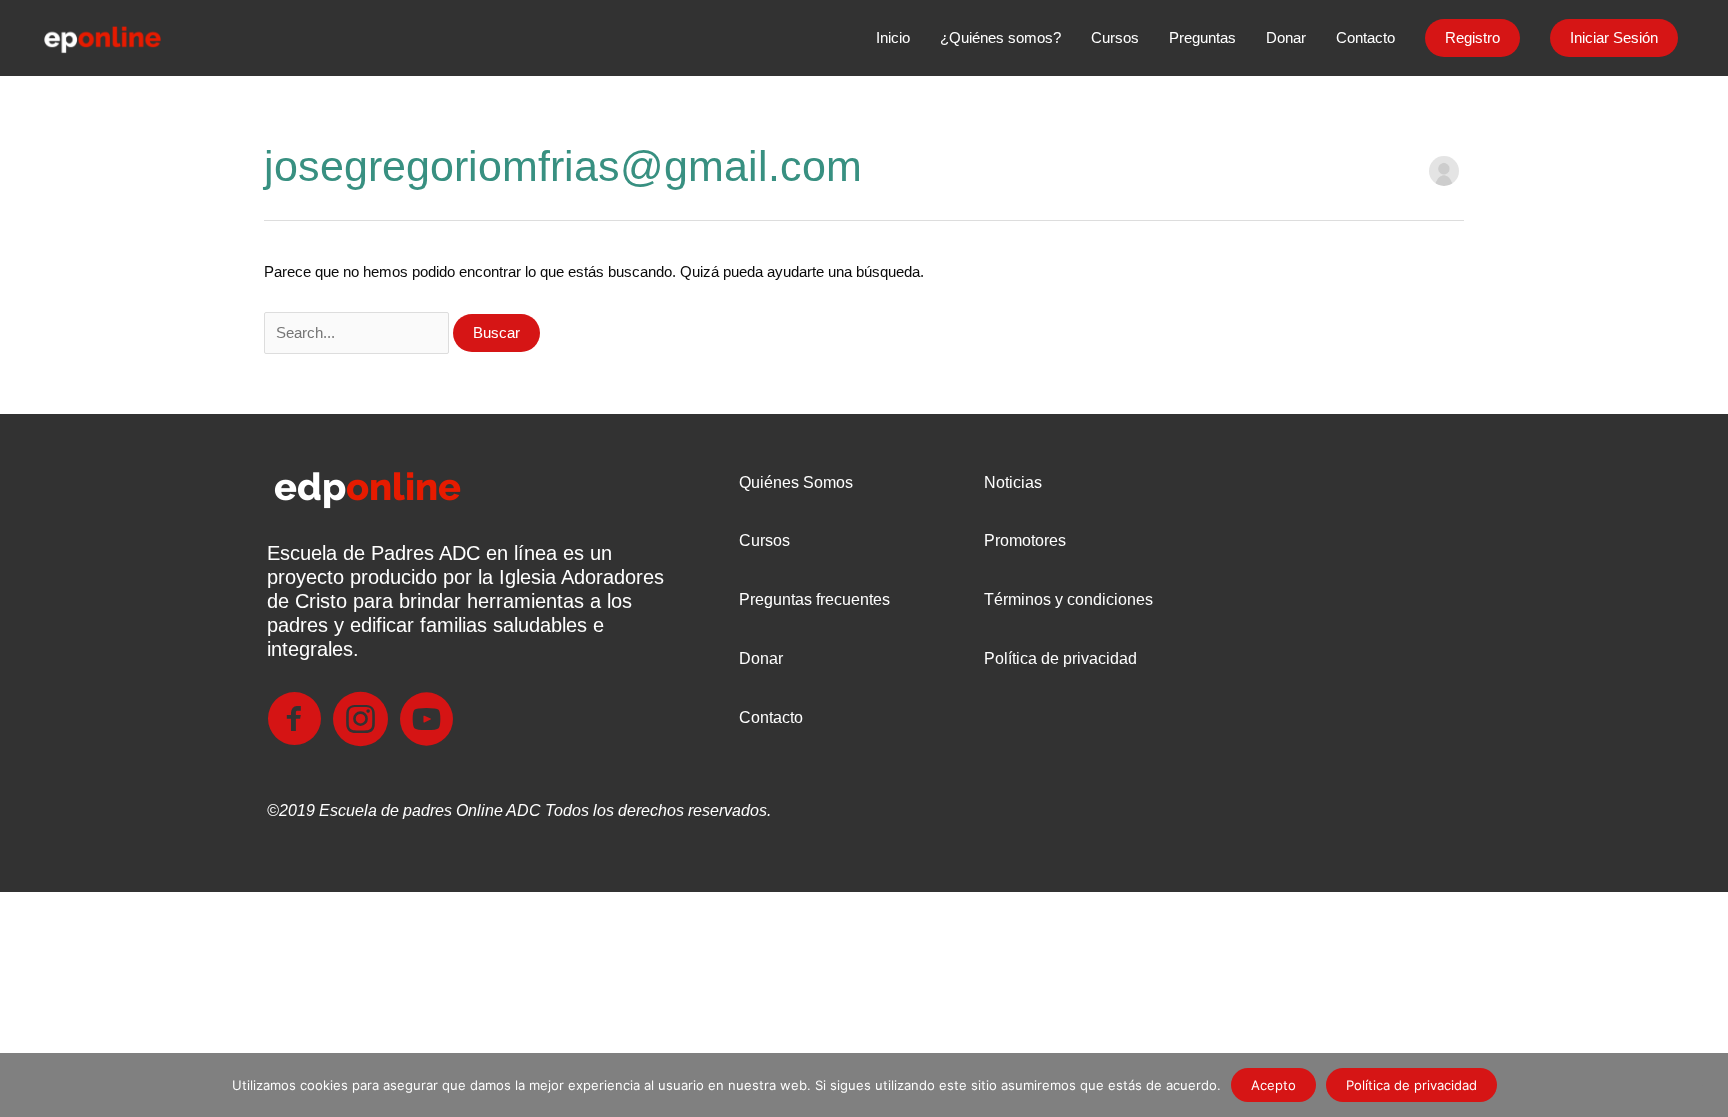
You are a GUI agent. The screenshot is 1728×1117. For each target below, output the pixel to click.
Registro (1472, 37)
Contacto (771, 717)
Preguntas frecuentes (814, 599)
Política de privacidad (1060, 658)
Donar (761, 658)
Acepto (1273, 1085)
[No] (1703, 1085)
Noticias (1013, 482)
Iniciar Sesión (1614, 37)
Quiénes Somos (796, 482)
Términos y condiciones (1068, 599)
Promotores (1025, 540)
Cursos (764, 540)
